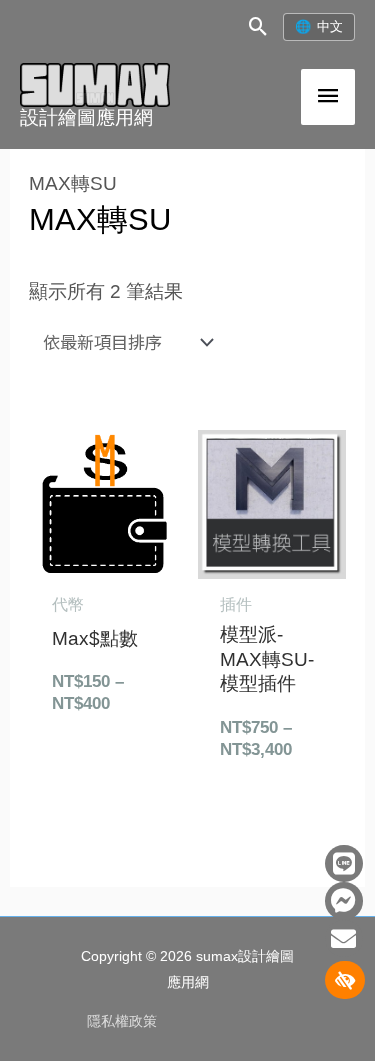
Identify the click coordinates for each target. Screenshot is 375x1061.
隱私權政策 (122, 1021)
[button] (258, 26)
